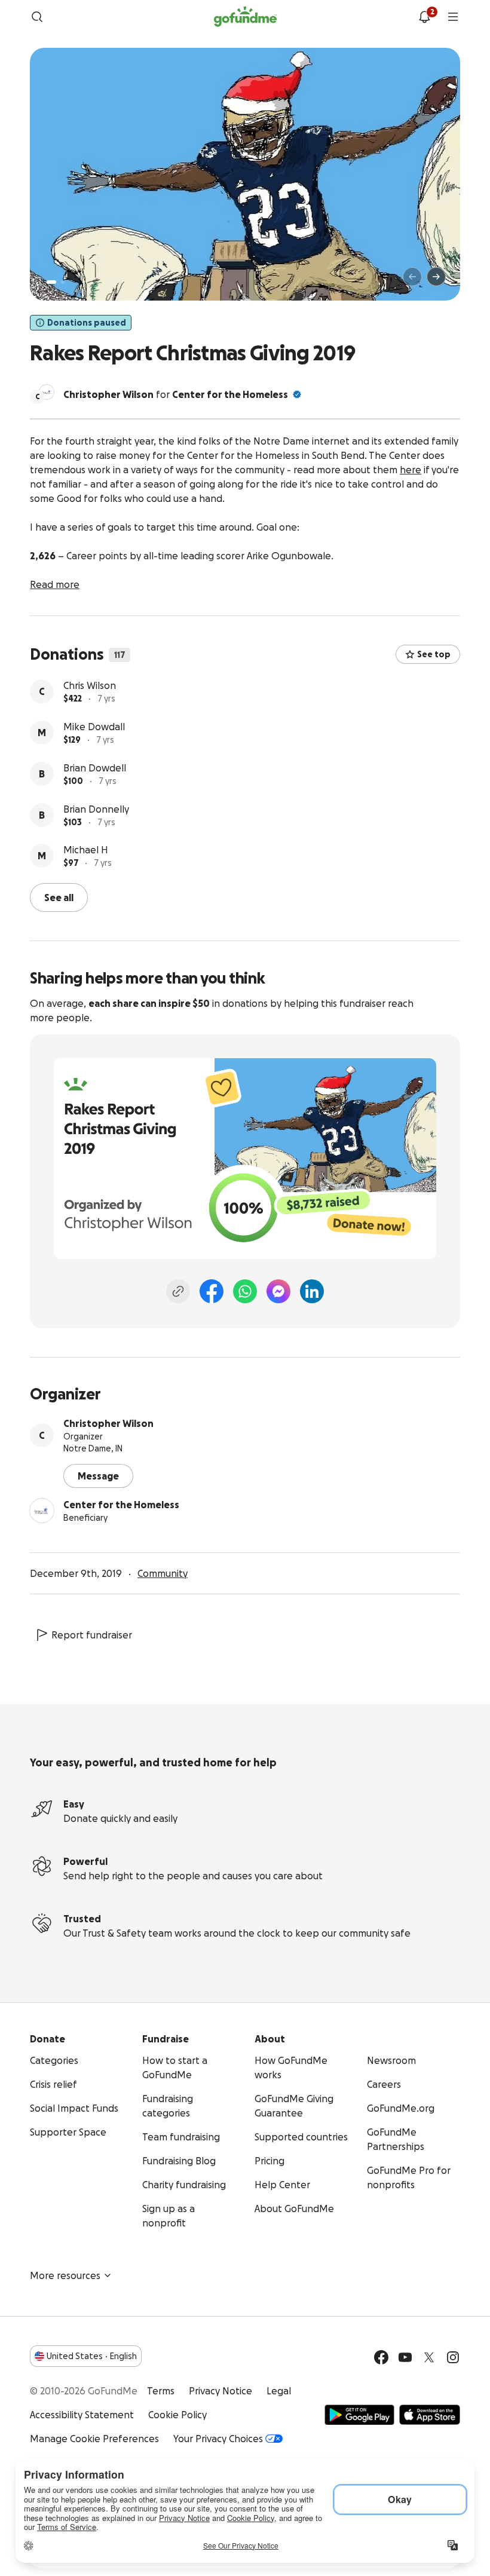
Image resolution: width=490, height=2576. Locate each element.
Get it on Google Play (359, 2415)
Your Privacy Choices (218, 2439)
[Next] (436, 277)
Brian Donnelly (96, 809)
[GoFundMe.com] (245, 17)
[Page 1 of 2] (51, 282)
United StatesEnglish (92, 2356)
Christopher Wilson (108, 1423)
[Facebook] (212, 1291)
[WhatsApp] (245, 1291)
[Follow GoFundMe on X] (429, 2357)
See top (434, 654)
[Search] (37, 17)
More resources (65, 2275)
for (176, 394)
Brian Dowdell (95, 768)
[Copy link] (178, 1291)
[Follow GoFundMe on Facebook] (381, 2357)
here (411, 470)
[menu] (453, 17)
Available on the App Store (430, 2415)
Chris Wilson (90, 685)
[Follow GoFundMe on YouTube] (405, 2357)
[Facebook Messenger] (278, 1291)
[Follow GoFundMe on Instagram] (453, 2357)
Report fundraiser (92, 1635)
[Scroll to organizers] (47, 392)
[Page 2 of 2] (63, 282)
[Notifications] (424, 17)
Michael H (86, 850)
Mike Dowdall (94, 727)
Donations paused (87, 323)
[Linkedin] (312, 1291)
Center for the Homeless (230, 394)
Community (163, 1573)
